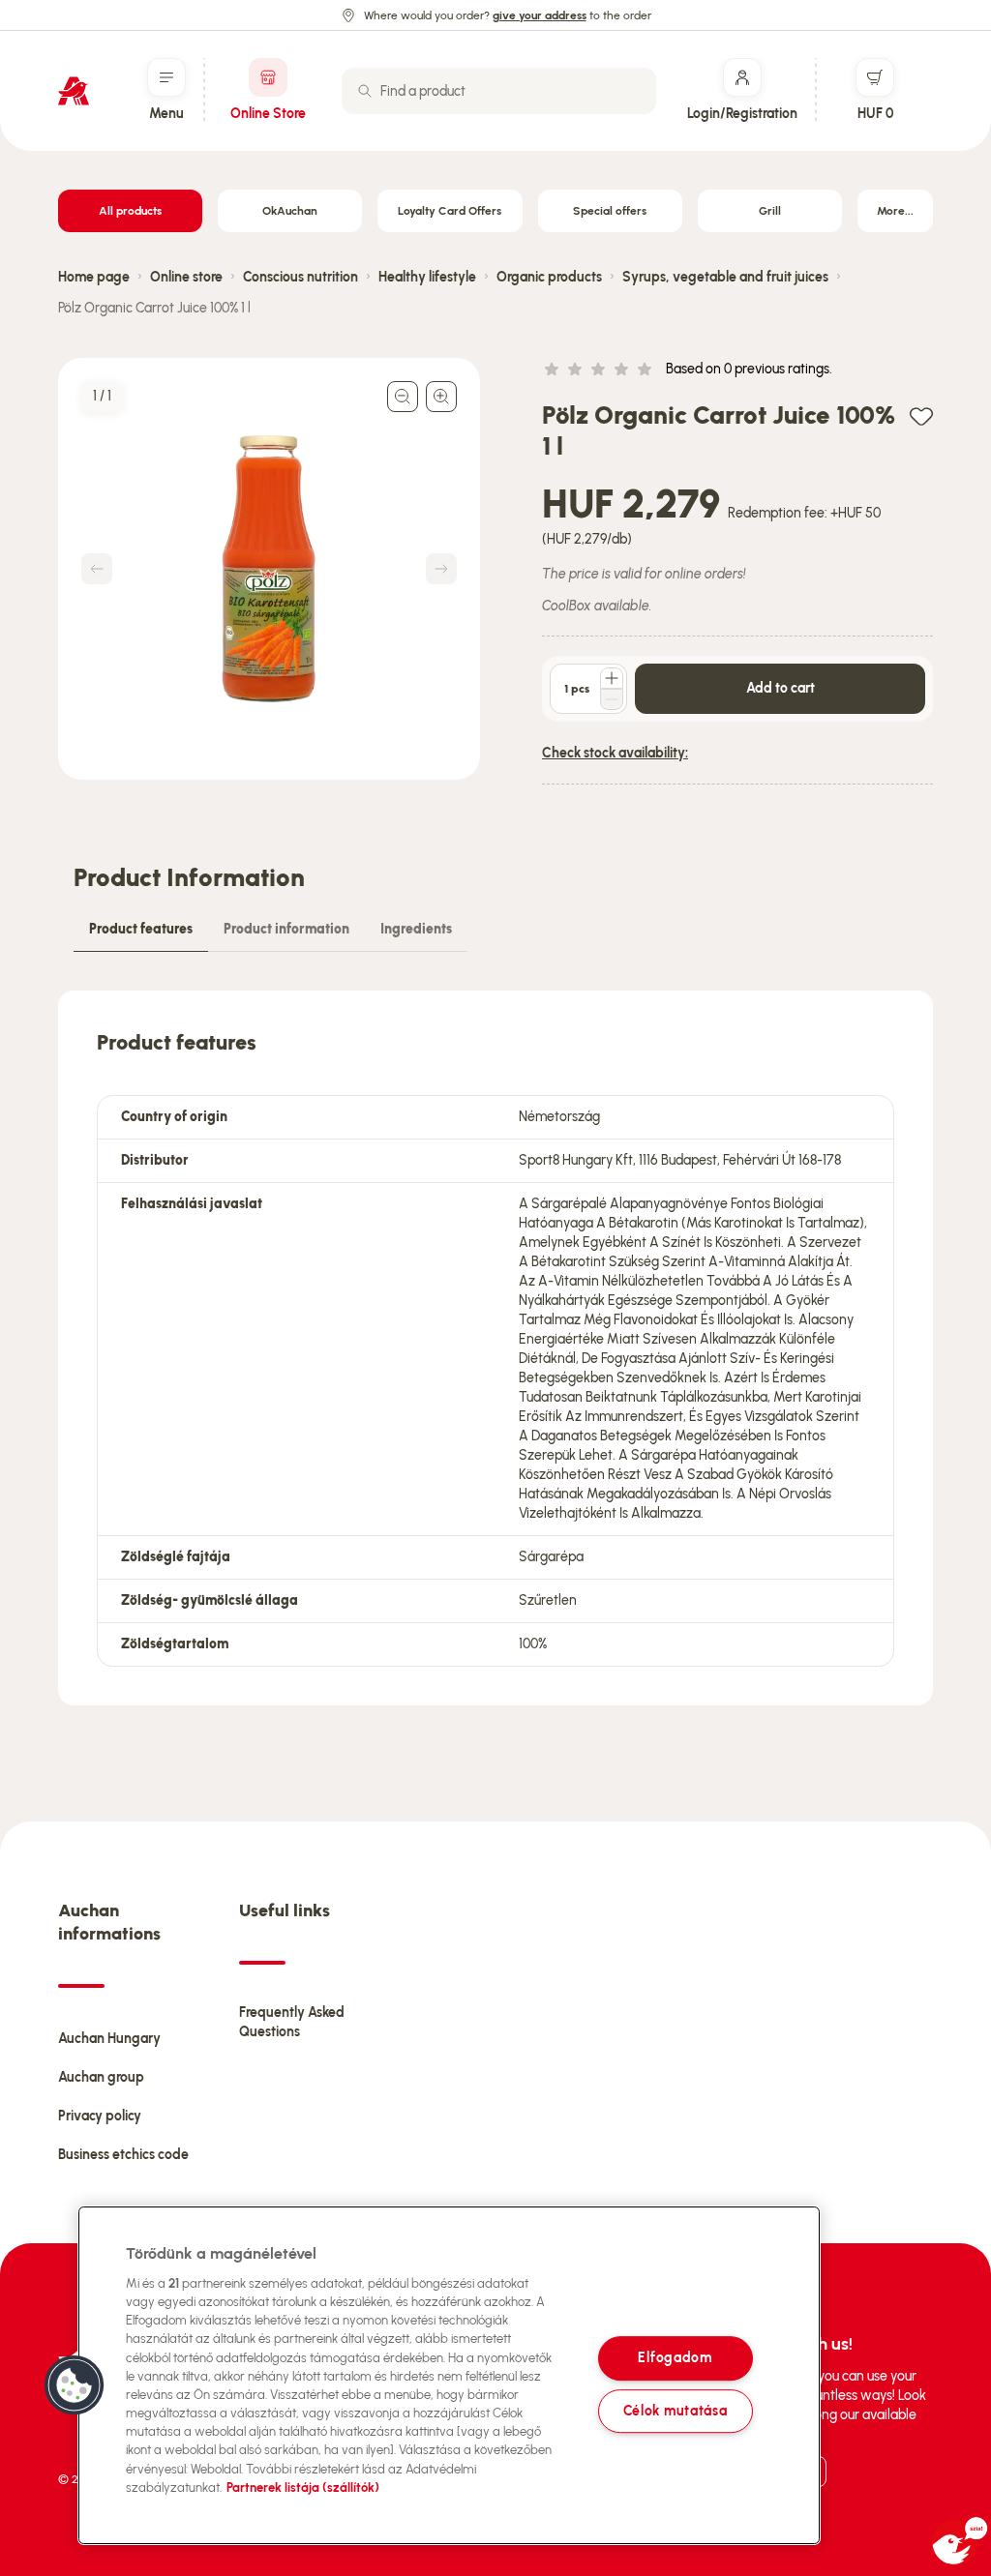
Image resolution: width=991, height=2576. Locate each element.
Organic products (549, 277)
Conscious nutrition (300, 277)
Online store (186, 277)
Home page (94, 277)
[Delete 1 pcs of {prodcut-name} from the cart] (612, 699)
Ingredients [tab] (416, 929)
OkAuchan (290, 211)
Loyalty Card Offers (450, 211)
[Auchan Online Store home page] (74, 91)
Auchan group (101, 2077)
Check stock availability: (615, 753)
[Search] (365, 91)
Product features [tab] (141, 929)
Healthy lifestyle (427, 277)
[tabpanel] (495, 1348)
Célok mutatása (676, 2411)
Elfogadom (675, 2358)
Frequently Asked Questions (292, 2022)
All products (130, 211)
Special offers (610, 211)
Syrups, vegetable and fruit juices (725, 277)
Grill (770, 211)
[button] (75, 2385)
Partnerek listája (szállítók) (303, 2487)
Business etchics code (123, 2155)
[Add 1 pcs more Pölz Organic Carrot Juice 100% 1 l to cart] (612, 678)
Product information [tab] (286, 929)
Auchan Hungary (109, 2039)
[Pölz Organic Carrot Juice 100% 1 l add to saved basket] (921, 415)
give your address (540, 15)
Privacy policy (100, 2116)
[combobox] (499, 91)
